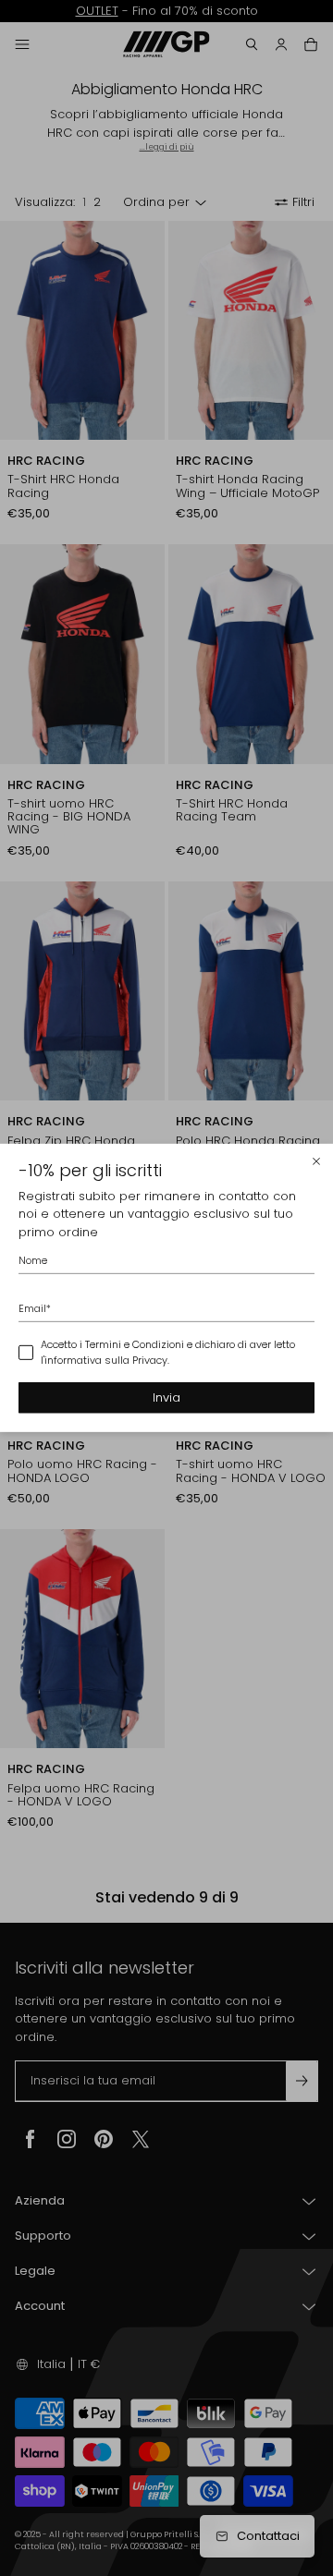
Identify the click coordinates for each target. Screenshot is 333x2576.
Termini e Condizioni (135, 1344)
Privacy (150, 1359)
